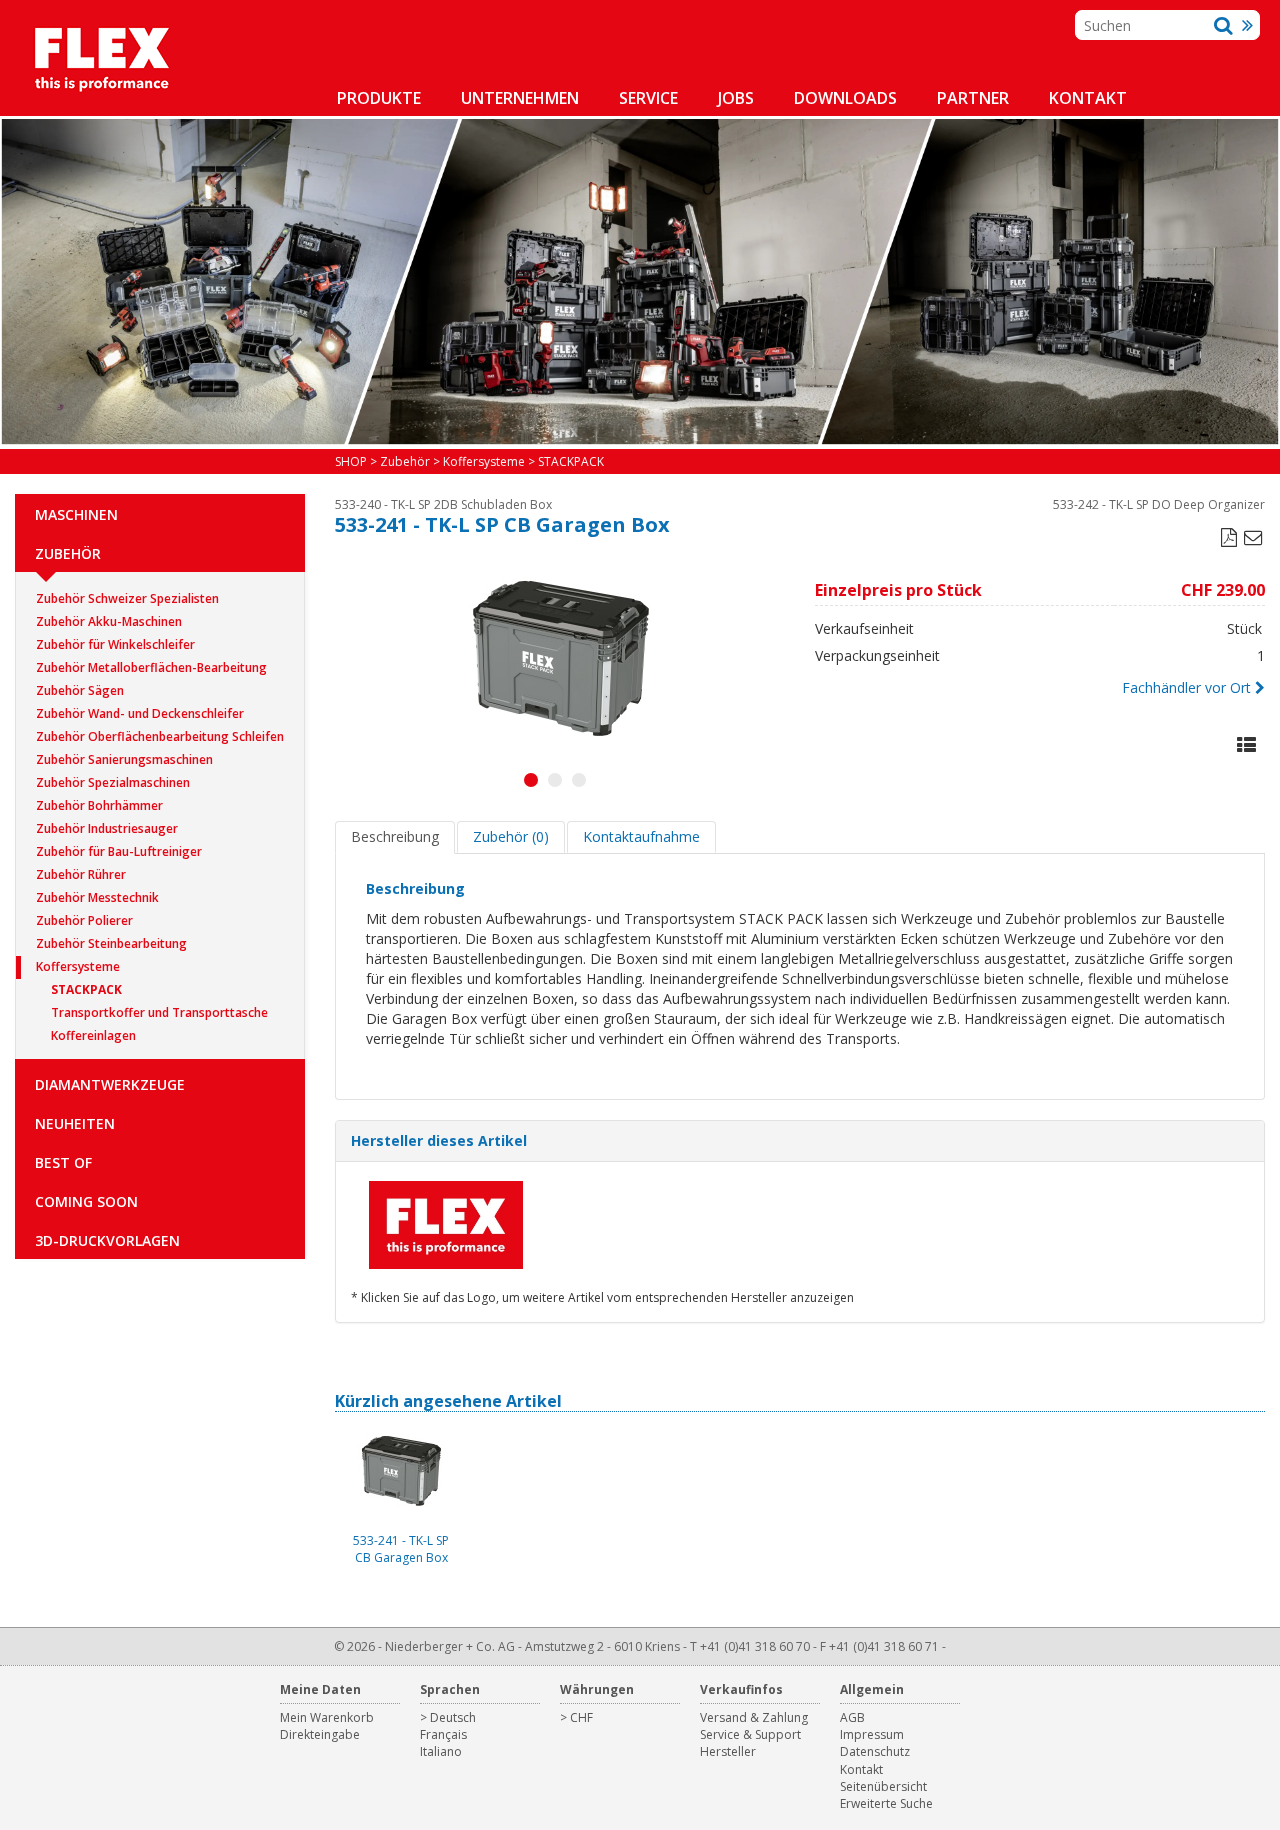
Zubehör (68, 553)
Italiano (441, 1751)
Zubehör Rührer (81, 874)
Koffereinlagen (93, 1035)
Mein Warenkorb (327, 1717)
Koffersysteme (78, 966)
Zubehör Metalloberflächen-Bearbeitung (151, 667)
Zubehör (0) (511, 836)
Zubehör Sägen (80, 690)
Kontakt (1088, 98)
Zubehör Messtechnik (97, 897)
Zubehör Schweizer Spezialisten (127, 598)
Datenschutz (875, 1751)
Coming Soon (86, 1201)
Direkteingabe (320, 1734)
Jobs (736, 98)
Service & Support (750, 1734)
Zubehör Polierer (84, 920)
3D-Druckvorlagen (107, 1240)
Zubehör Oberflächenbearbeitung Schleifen (160, 736)
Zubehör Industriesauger (107, 828)
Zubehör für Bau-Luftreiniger (119, 851)
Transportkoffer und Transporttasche (159, 1012)
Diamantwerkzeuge (110, 1084)
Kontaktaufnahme (641, 836)
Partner (973, 98)
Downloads (845, 98)
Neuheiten (75, 1123)
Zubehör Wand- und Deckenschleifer (140, 713)
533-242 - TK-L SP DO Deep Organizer (1159, 504)
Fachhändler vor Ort (1186, 687)
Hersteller (728, 1751)
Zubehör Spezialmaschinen (113, 782)
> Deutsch (448, 1717)
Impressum (872, 1734)
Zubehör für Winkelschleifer (115, 644)
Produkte (379, 98)
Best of (63, 1162)
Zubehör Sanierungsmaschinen (124, 759)
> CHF (576, 1717)
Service (648, 98)
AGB (852, 1717)
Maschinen (76, 514)
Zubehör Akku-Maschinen (109, 621)
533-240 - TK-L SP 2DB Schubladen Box (443, 504)
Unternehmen (520, 98)
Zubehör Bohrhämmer (99, 805)
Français (443, 1734)
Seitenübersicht (883, 1786)
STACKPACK (86, 989)
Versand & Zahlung (754, 1717)
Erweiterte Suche (886, 1803)
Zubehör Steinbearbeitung (111, 943)
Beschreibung (395, 836)
